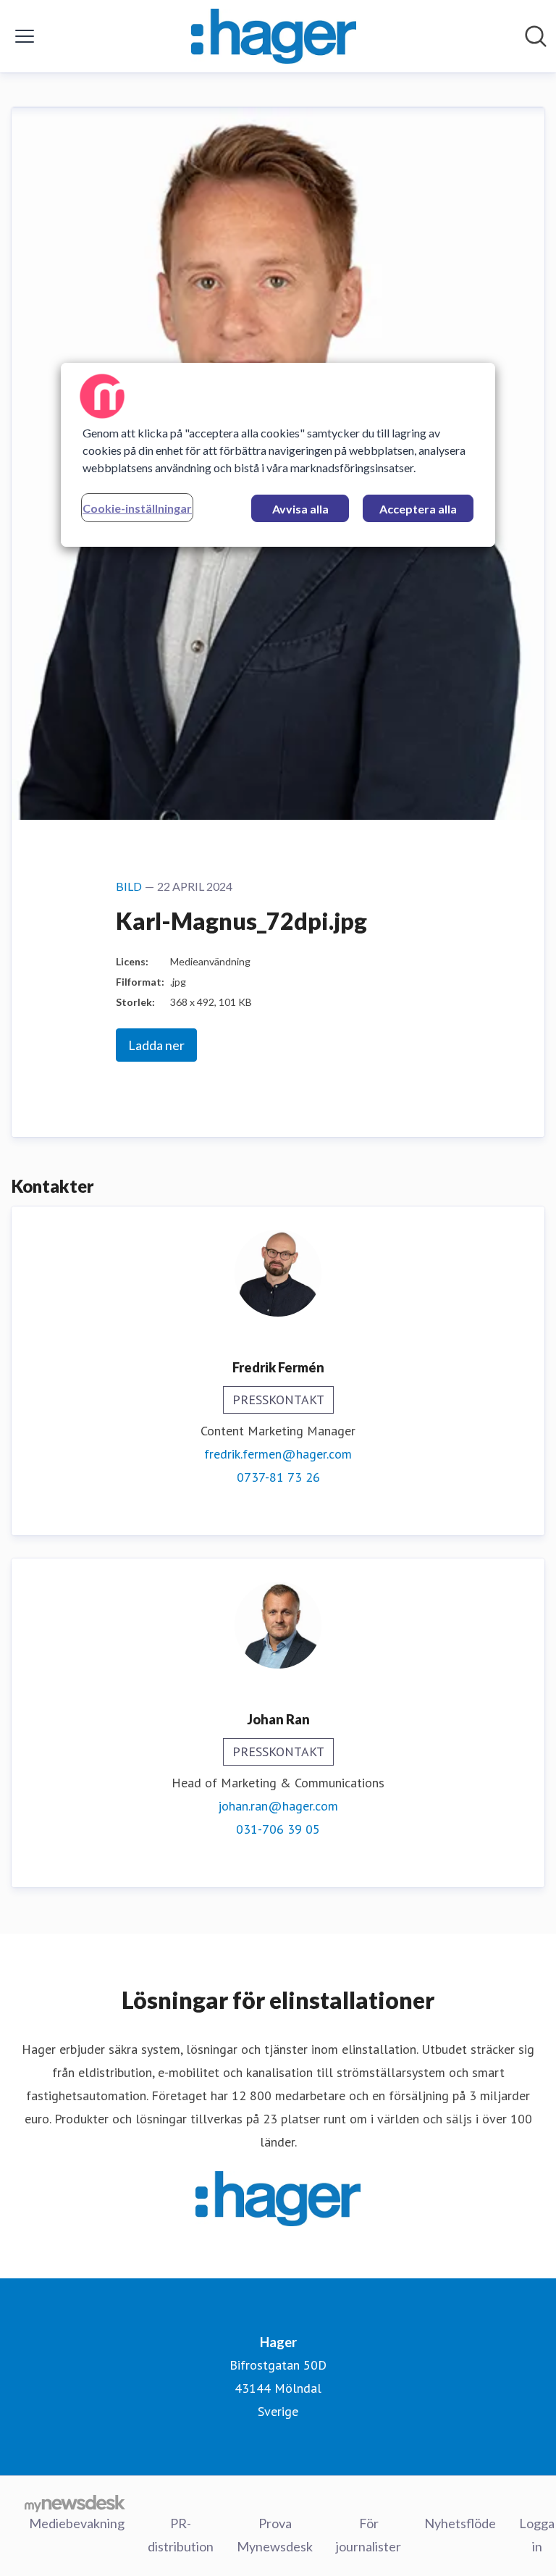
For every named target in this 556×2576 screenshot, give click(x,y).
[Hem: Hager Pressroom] (274, 36)
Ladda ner (156, 1045)
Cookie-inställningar (137, 508)
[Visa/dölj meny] (25, 36)
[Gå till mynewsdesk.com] (75, 2503)
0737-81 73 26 (278, 1477)
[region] (278, 455)
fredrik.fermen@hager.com (278, 1454)
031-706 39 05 (278, 1829)
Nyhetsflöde (460, 2523)
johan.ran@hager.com (278, 1806)
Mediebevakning (77, 2523)
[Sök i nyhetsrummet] (536, 36)
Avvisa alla (300, 509)
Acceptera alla (418, 509)
